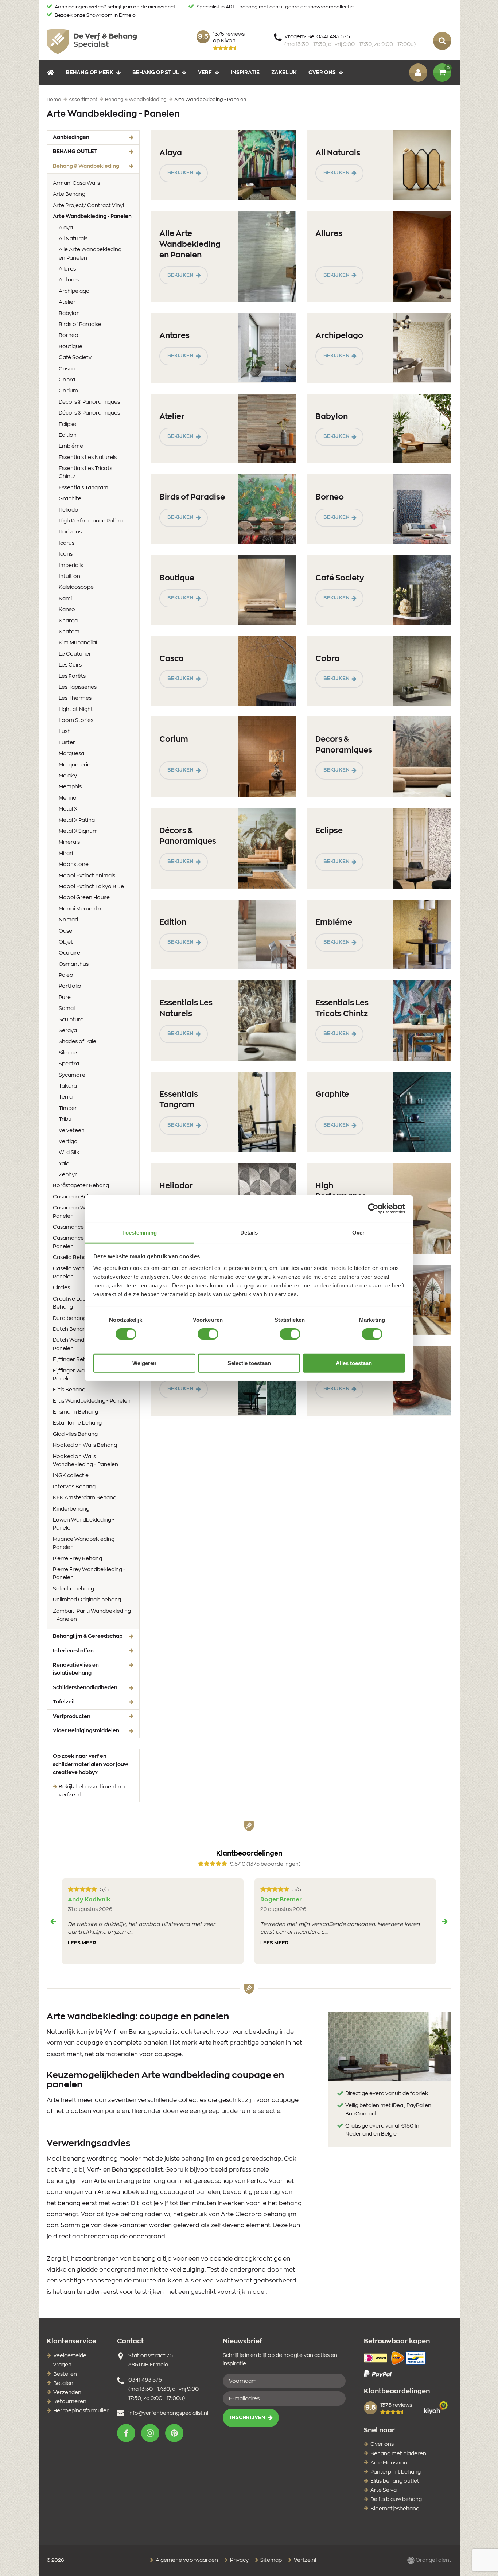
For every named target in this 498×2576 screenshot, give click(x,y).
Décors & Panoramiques (89, 413)
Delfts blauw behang (396, 2499)
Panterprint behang (396, 2472)
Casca (67, 369)
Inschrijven (248, 2418)
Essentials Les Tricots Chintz (85, 473)
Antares (69, 280)
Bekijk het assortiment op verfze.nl (92, 1791)
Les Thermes (75, 698)
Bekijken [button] (180, 173)
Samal (67, 1009)
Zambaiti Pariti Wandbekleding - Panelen (92, 1615)
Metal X (68, 809)
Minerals (69, 842)
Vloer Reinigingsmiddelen (86, 1731)
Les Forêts (72, 676)
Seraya (68, 1031)
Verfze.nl (304, 2560)
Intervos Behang (74, 1487)
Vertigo (68, 1142)
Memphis (70, 787)
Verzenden (67, 2393)
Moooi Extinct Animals (87, 876)
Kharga (68, 621)
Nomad (68, 920)
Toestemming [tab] (139, 1232)
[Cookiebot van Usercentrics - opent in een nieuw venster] (373, 1209)
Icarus (67, 543)
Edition (68, 435)
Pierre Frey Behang (77, 1559)
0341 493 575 (145, 2380)
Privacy (239, 2560)
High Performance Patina (91, 521)
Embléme (71, 446)
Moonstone (74, 865)
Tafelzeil (64, 1702)
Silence (68, 1053)
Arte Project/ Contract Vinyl (88, 206)
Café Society (75, 358)
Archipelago (74, 291)
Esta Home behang (77, 1423)
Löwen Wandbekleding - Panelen (84, 1524)
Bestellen (65, 2374)
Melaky (68, 776)
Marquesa (71, 754)
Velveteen (72, 1131)
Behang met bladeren (398, 2454)
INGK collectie (71, 1476)
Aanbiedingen (71, 137)
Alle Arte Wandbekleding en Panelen (90, 254)
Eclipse (67, 424)
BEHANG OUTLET (75, 152)
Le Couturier (75, 654)
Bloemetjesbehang (395, 2509)
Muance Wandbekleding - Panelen (85, 1543)
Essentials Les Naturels (88, 458)
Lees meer (82, 1943)
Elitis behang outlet (395, 2481)
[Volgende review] (445, 1922)
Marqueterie (75, 765)
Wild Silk (69, 1153)
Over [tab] (358, 1232)
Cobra (67, 380)
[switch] (208, 1334)
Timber (68, 1108)
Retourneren (70, 2402)
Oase (65, 931)
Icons (66, 554)
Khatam (69, 632)
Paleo (66, 975)
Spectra (69, 1064)
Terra (66, 1097)
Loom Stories (76, 720)
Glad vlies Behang (75, 1434)
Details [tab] (249, 1232)
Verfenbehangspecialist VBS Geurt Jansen (92, 41)
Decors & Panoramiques (89, 402)
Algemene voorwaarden (186, 2560)
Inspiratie (245, 72)
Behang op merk (90, 72)
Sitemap (271, 2560)
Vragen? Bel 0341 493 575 (350, 41)
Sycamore (72, 1075)
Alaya (66, 228)
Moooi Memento (80, 909)
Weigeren (144, 1363)
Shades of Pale (77, 1042)
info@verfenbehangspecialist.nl (168, 2413)
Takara (68, 1086)
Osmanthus (74, 964)
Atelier (67, 302)
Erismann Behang (75, 1412)
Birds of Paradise (80, 325)
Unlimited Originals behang (87, 1600)
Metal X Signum (78, 831)
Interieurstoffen (73, 1651)
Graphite (70, 499)
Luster (67, 743)
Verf (205, 72)
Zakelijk (284, 72)
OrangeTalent (433, 2560)
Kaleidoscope (76, 587)
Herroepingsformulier (81, 2411)
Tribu (65, 1119)
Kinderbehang (71, 1509)
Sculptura (71, 1020)
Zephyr (68, 1175)
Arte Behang (69, 194)
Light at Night (76, 710)
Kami (65, 599)
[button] (126, 2433)
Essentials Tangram (83, 488)
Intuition (69, 576)
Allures (67, 269)
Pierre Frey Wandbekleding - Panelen (89, 1574)
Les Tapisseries (78, 687)
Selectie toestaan (249, 1363)
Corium (68, 391)
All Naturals (73, 239)
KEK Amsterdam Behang (85, 1498)
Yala (64, 1164)
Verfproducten (72, 1717)
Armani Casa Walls (76, 183)
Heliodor (70, 510)
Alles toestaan (354, 1363)
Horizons (70, 532)
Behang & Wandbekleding (96, 166)
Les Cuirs (70, 665)
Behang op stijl (156, 72)
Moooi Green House (84, 898)
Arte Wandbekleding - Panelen (93, 216)
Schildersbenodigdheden (85, 1688)
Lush (65, 731)
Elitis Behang (69, 1390)
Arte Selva (384, 2490)
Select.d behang (73, 1589)
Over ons (322, 72)
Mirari (66, 854)
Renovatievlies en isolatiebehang (76, 1669)
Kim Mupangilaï (78, 643)
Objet (66, 942)
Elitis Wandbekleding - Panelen (92, 1401)
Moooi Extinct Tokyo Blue (91, 887)
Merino (68, 798)
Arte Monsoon (389, 2463)
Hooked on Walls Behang (85, 1445)
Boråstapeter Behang (81, 1186)
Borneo (69, 335)
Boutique (71, 347)
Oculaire (69, 953)
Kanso (67, 610)
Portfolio (70, 986)
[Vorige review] (53, 1922)
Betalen (63, 2383)
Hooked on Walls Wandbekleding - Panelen (85, 1461)
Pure (65, 998)
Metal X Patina (77, 820)
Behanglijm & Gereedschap (88, 1636)
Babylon (69, 314)
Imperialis (71, 566)
